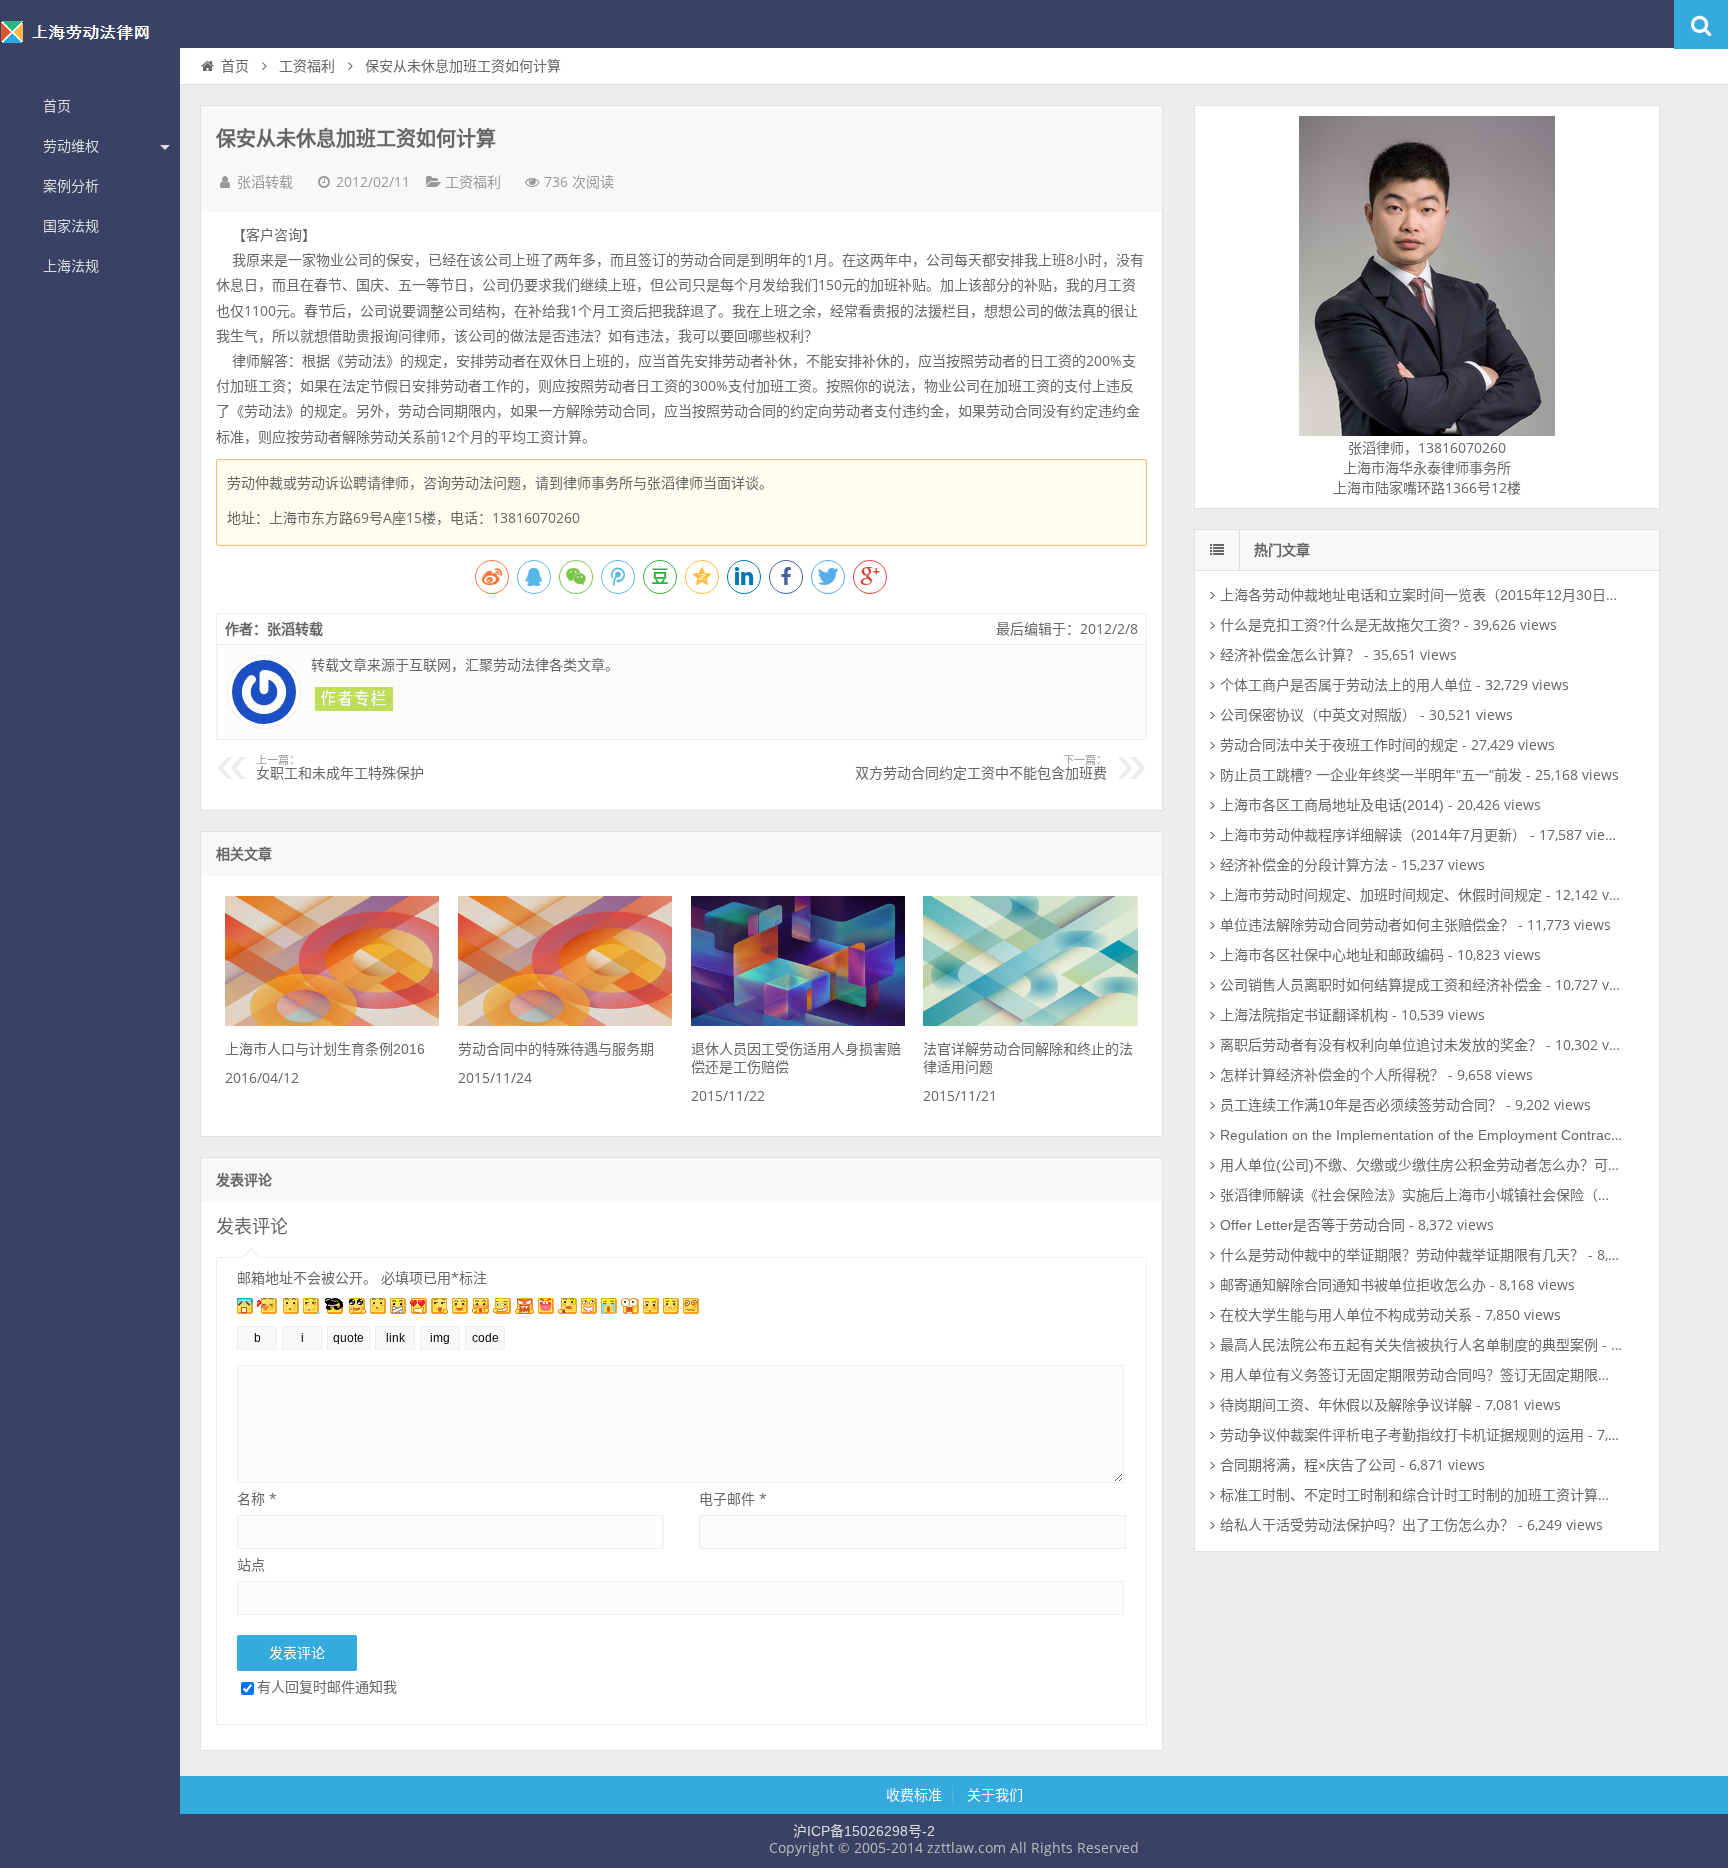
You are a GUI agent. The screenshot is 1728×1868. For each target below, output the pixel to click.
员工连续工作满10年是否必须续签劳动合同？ (1361, 1105)
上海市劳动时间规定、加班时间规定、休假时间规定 (1381, 895)
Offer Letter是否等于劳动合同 (1312, 1225)
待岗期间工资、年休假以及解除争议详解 (1346, 1405)
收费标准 (914, 1795)
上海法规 (71, 266)
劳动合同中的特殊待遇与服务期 (556, 1049)
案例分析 (71, 186)
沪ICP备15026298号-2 (864, 1831)
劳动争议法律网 (90, 44)
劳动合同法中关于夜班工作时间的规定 (1339, 745)
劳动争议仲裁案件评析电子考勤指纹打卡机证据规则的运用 (1402, 1435)
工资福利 (307, 66)
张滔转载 (265, 182)
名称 (257, 1498)
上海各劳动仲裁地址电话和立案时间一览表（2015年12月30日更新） (1434, 595)
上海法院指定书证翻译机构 (1304, 1015)
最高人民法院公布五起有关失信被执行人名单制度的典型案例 (1409, 1345)
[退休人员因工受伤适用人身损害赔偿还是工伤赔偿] (798, 1021)
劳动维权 (71, 146)
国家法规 (71, 226)
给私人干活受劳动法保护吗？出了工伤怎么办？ (1367, 1525)
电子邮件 (733, 1498)
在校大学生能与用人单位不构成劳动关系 (1346, 1315)
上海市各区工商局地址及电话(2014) (1332, 805)
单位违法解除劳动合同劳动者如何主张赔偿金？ (1367, 925)
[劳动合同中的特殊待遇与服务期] (565, 1021)
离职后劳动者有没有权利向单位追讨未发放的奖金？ (1381, 1045)
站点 (251, 1564)
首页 (57, 106)
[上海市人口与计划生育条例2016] (332, 1021)
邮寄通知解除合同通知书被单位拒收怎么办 (1353, 1285)
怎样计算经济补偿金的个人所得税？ (1332, 1075)
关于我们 (995, 1795)
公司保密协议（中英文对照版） (1318, 715)
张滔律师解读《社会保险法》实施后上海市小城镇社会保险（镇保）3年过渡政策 (1469, 1195)
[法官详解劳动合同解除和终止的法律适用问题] (1030, 1021)
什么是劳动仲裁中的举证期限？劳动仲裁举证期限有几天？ (1402, 1255)
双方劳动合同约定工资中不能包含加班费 (981, 768)
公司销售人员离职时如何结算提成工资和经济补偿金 (1381, 985)
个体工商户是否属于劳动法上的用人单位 (1346, 685)
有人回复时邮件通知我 (327, 1686)
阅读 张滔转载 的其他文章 (354, 699)
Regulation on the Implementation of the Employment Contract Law (1432, 1135)
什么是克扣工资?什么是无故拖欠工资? (1340, 625)
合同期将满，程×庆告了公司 (1308, 1465)
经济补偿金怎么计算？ (1290, 655)
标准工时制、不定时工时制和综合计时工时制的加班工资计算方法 (1423, 1495)
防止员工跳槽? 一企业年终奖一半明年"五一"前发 (1371, 775)
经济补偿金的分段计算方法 (1304, 865)
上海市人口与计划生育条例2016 (325, 1049)
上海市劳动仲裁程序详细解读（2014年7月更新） (1373, 835)
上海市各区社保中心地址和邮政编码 (1332, 955)
